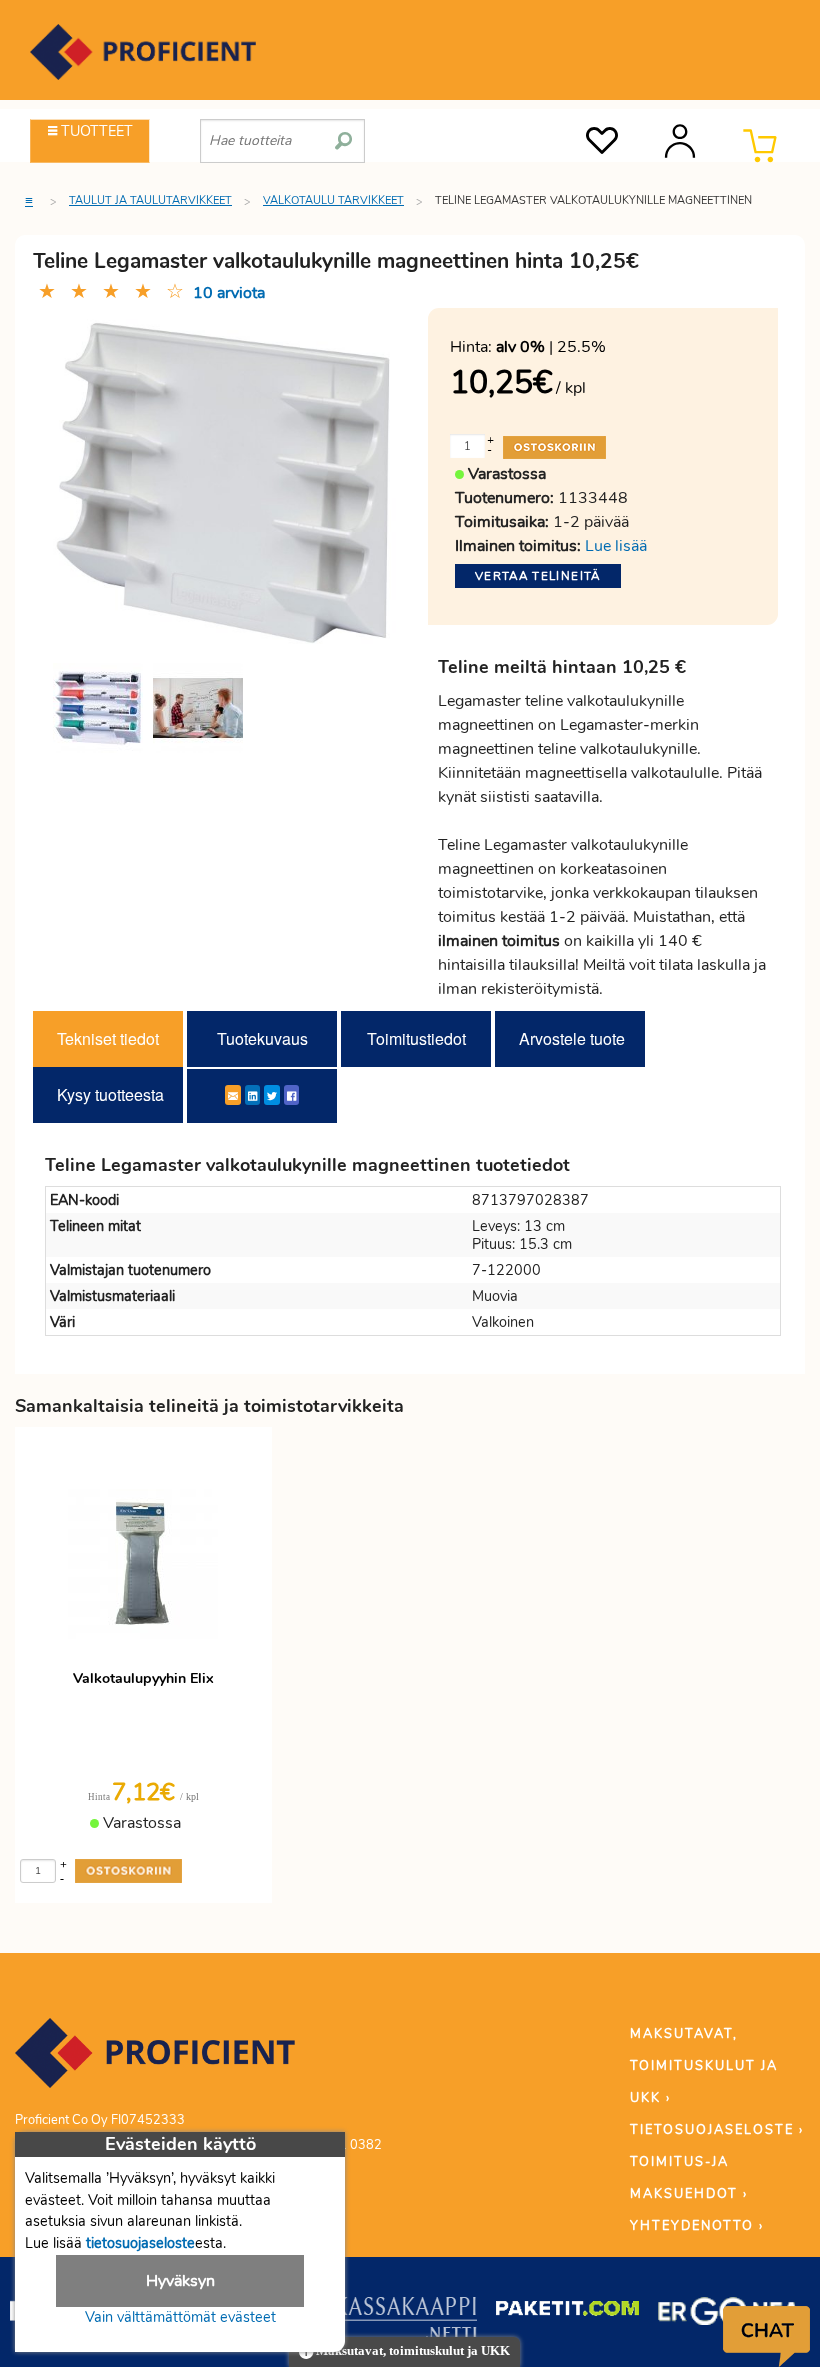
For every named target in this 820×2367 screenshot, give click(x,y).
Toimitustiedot (416, 1038)
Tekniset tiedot (108, 1038)
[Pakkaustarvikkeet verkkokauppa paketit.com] (567, 2313)
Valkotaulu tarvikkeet (333, 200)
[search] (343, 133)
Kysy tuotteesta (110, 1094)
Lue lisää (616, 546)
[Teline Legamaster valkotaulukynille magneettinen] (98, 708)
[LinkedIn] (252, 1095)
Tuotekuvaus (262, 1038)
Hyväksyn (180, 2281)
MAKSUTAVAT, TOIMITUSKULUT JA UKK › (704, 2066)
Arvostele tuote (572, 1038)
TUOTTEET (95, 131)
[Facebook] (291, 1095)
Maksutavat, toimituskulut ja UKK (411, 2351)
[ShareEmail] (233, 1095)
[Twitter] (272, 1095)
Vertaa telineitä (538, 576)
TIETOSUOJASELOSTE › (717, 2130)
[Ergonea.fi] (729, 2315)
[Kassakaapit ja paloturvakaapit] (405, 2322)
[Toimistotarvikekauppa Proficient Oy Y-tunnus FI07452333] (155, 2062)
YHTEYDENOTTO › (697, 2226)
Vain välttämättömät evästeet (180, 2317)
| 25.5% (551, 347)
